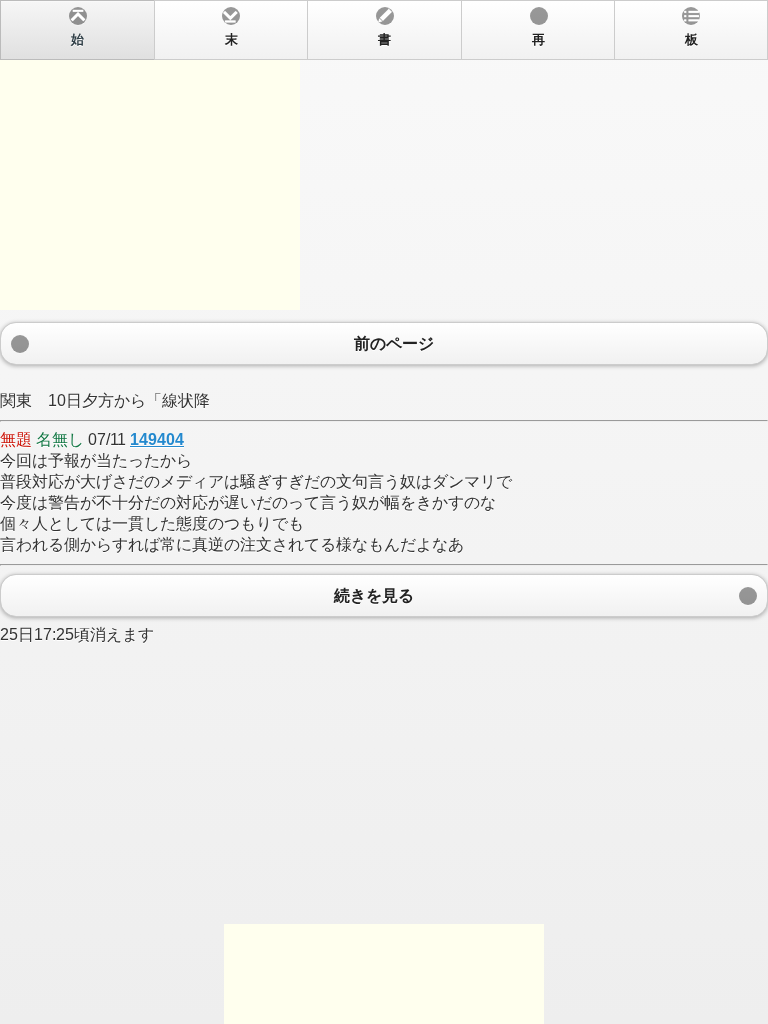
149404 (157, 439)
